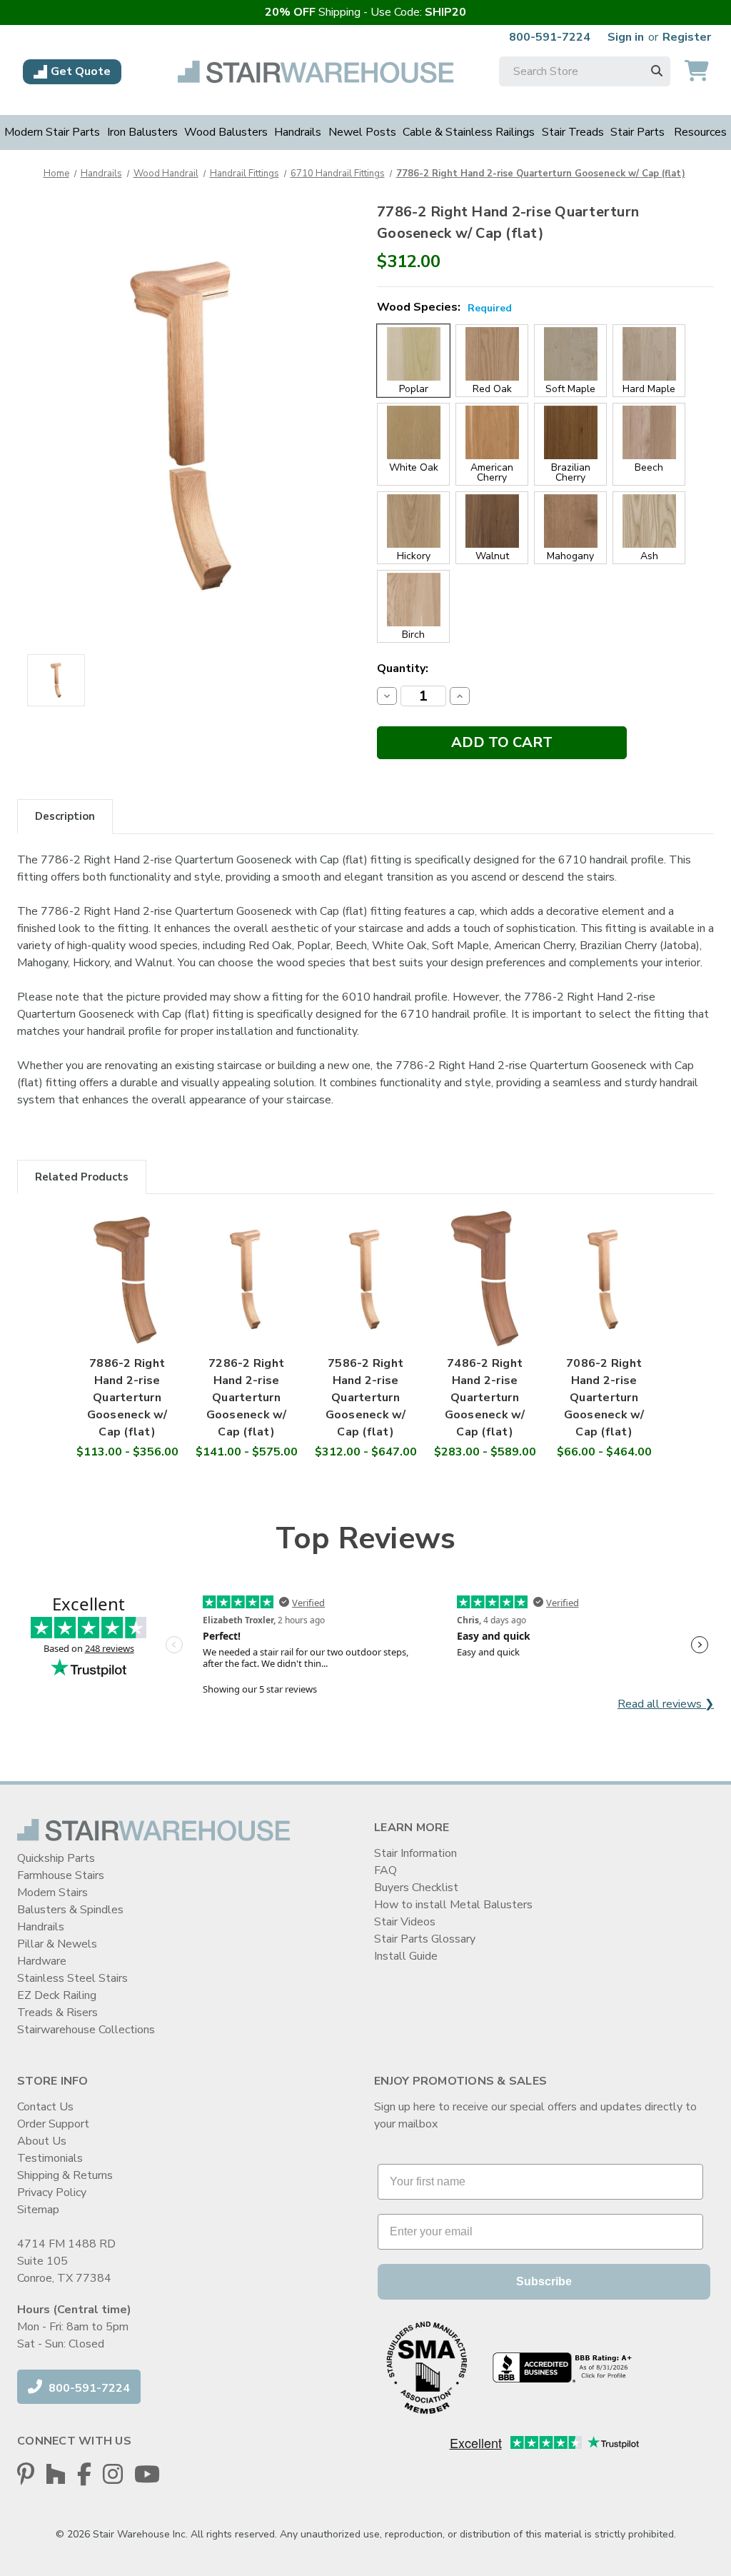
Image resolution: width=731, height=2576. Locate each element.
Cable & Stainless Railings (469, 132)
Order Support (53, 2124)
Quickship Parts (56, 1858)
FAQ (385, 1870)
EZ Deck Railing (57, 1995)
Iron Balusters (142, 132)
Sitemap (38, 2210)
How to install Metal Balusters (453, 1905)
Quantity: (403, 668)
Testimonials (50, 2158)
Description (65, 816)
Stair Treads (573, 132)
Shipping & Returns (65, 2175)
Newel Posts (362, 132)
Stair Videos (405, 1922)
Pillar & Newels (57, 1944)
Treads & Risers (57, 2013)
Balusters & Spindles (70, 1910)
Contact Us (45, 2107)
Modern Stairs (52, 1893)
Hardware (42, 1961)
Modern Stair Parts (52, 132)
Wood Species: (444, 307)
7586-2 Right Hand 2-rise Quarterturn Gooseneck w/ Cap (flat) (366, 1398)
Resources (700, 132)
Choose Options (127, 1293)
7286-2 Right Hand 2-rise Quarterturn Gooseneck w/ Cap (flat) (247, 1398)
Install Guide (406, 1956)
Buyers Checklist (416, 1888)
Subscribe (544, 2281)
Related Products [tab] (82, 1177)
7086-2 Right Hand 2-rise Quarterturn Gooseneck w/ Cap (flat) (604, 1398)
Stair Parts (637, 132)
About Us (42, 2141)
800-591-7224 (550, 37)
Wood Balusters (226, 132)
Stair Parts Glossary (425, 1939)
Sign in (626, 37)
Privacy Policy (52, 2192)
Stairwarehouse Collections (86, 2030)
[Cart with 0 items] (697, 72)
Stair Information (415, 1853)
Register (687, 37)
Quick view (127, 1259)
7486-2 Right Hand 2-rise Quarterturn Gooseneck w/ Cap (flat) (485, 1398)
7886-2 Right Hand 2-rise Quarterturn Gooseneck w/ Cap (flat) (127, 1398)
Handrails (298, 132)
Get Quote (81, 71)
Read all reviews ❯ (666, 1704)
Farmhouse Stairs (61, 1875)
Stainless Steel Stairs (72, 1978)
